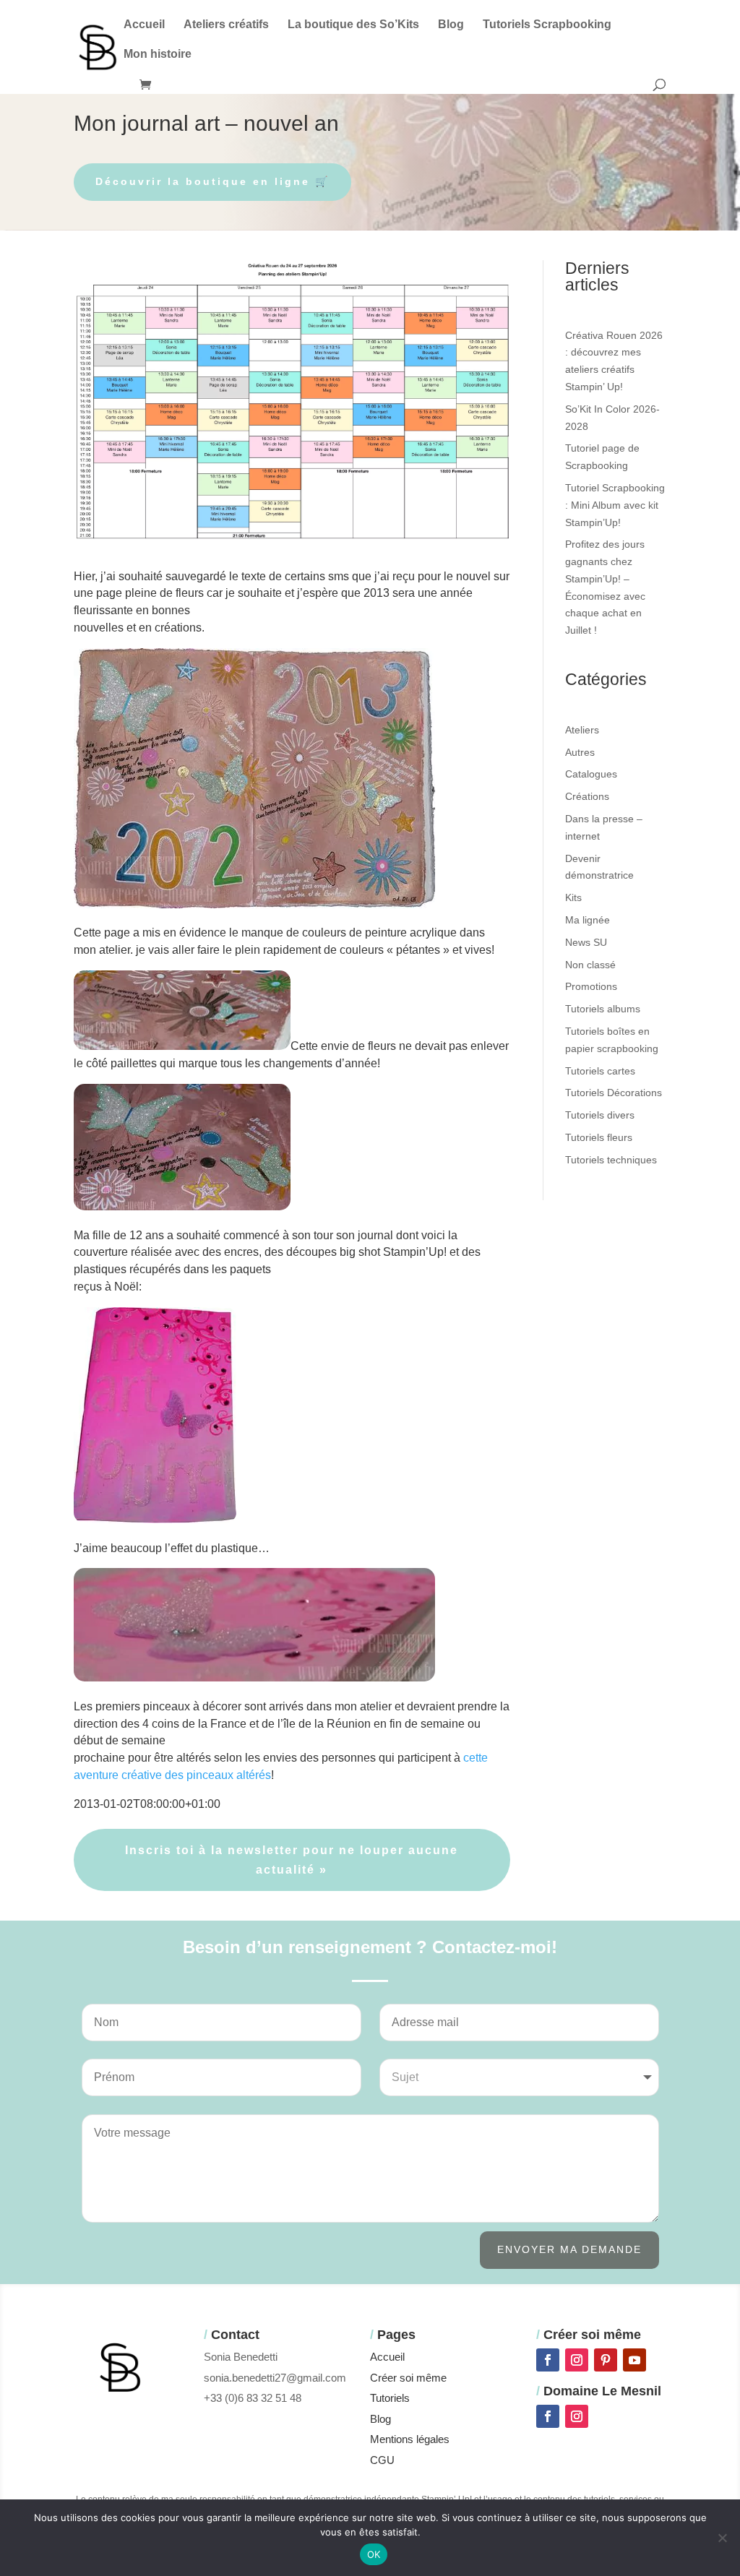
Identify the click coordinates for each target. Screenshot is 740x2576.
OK (374, 2554)
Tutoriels (390, 2398)
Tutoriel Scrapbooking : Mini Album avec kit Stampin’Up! (615, 505)
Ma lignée (588, 920)
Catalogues (591, 774)
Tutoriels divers (600, 1115)
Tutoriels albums (603, 1009)
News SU (586, 942)
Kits (573, 897)
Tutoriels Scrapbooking (547, 25)
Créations (587, 796)
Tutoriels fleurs (599, 1137)
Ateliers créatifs (226, 25)
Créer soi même (408, 2378)
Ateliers (582, 730)
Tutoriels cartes (600, 1071)
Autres (580, 752)
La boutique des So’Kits (353, 25)
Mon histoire (158, 55)
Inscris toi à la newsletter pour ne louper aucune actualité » (292, 1860)
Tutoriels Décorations (614, 1093)
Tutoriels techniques (611, 1160)
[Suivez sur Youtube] (634, 2360)
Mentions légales (410, 2439)
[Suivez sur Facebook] (548, 2360)
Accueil (144, 25)
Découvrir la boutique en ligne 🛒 (212, 181)
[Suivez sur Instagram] (577, 2360)
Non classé (590, 965)
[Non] (722, 2538)
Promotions (591, 986)
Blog (451, 25)
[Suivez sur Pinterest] (606, 2360)
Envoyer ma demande (569, 2249)
